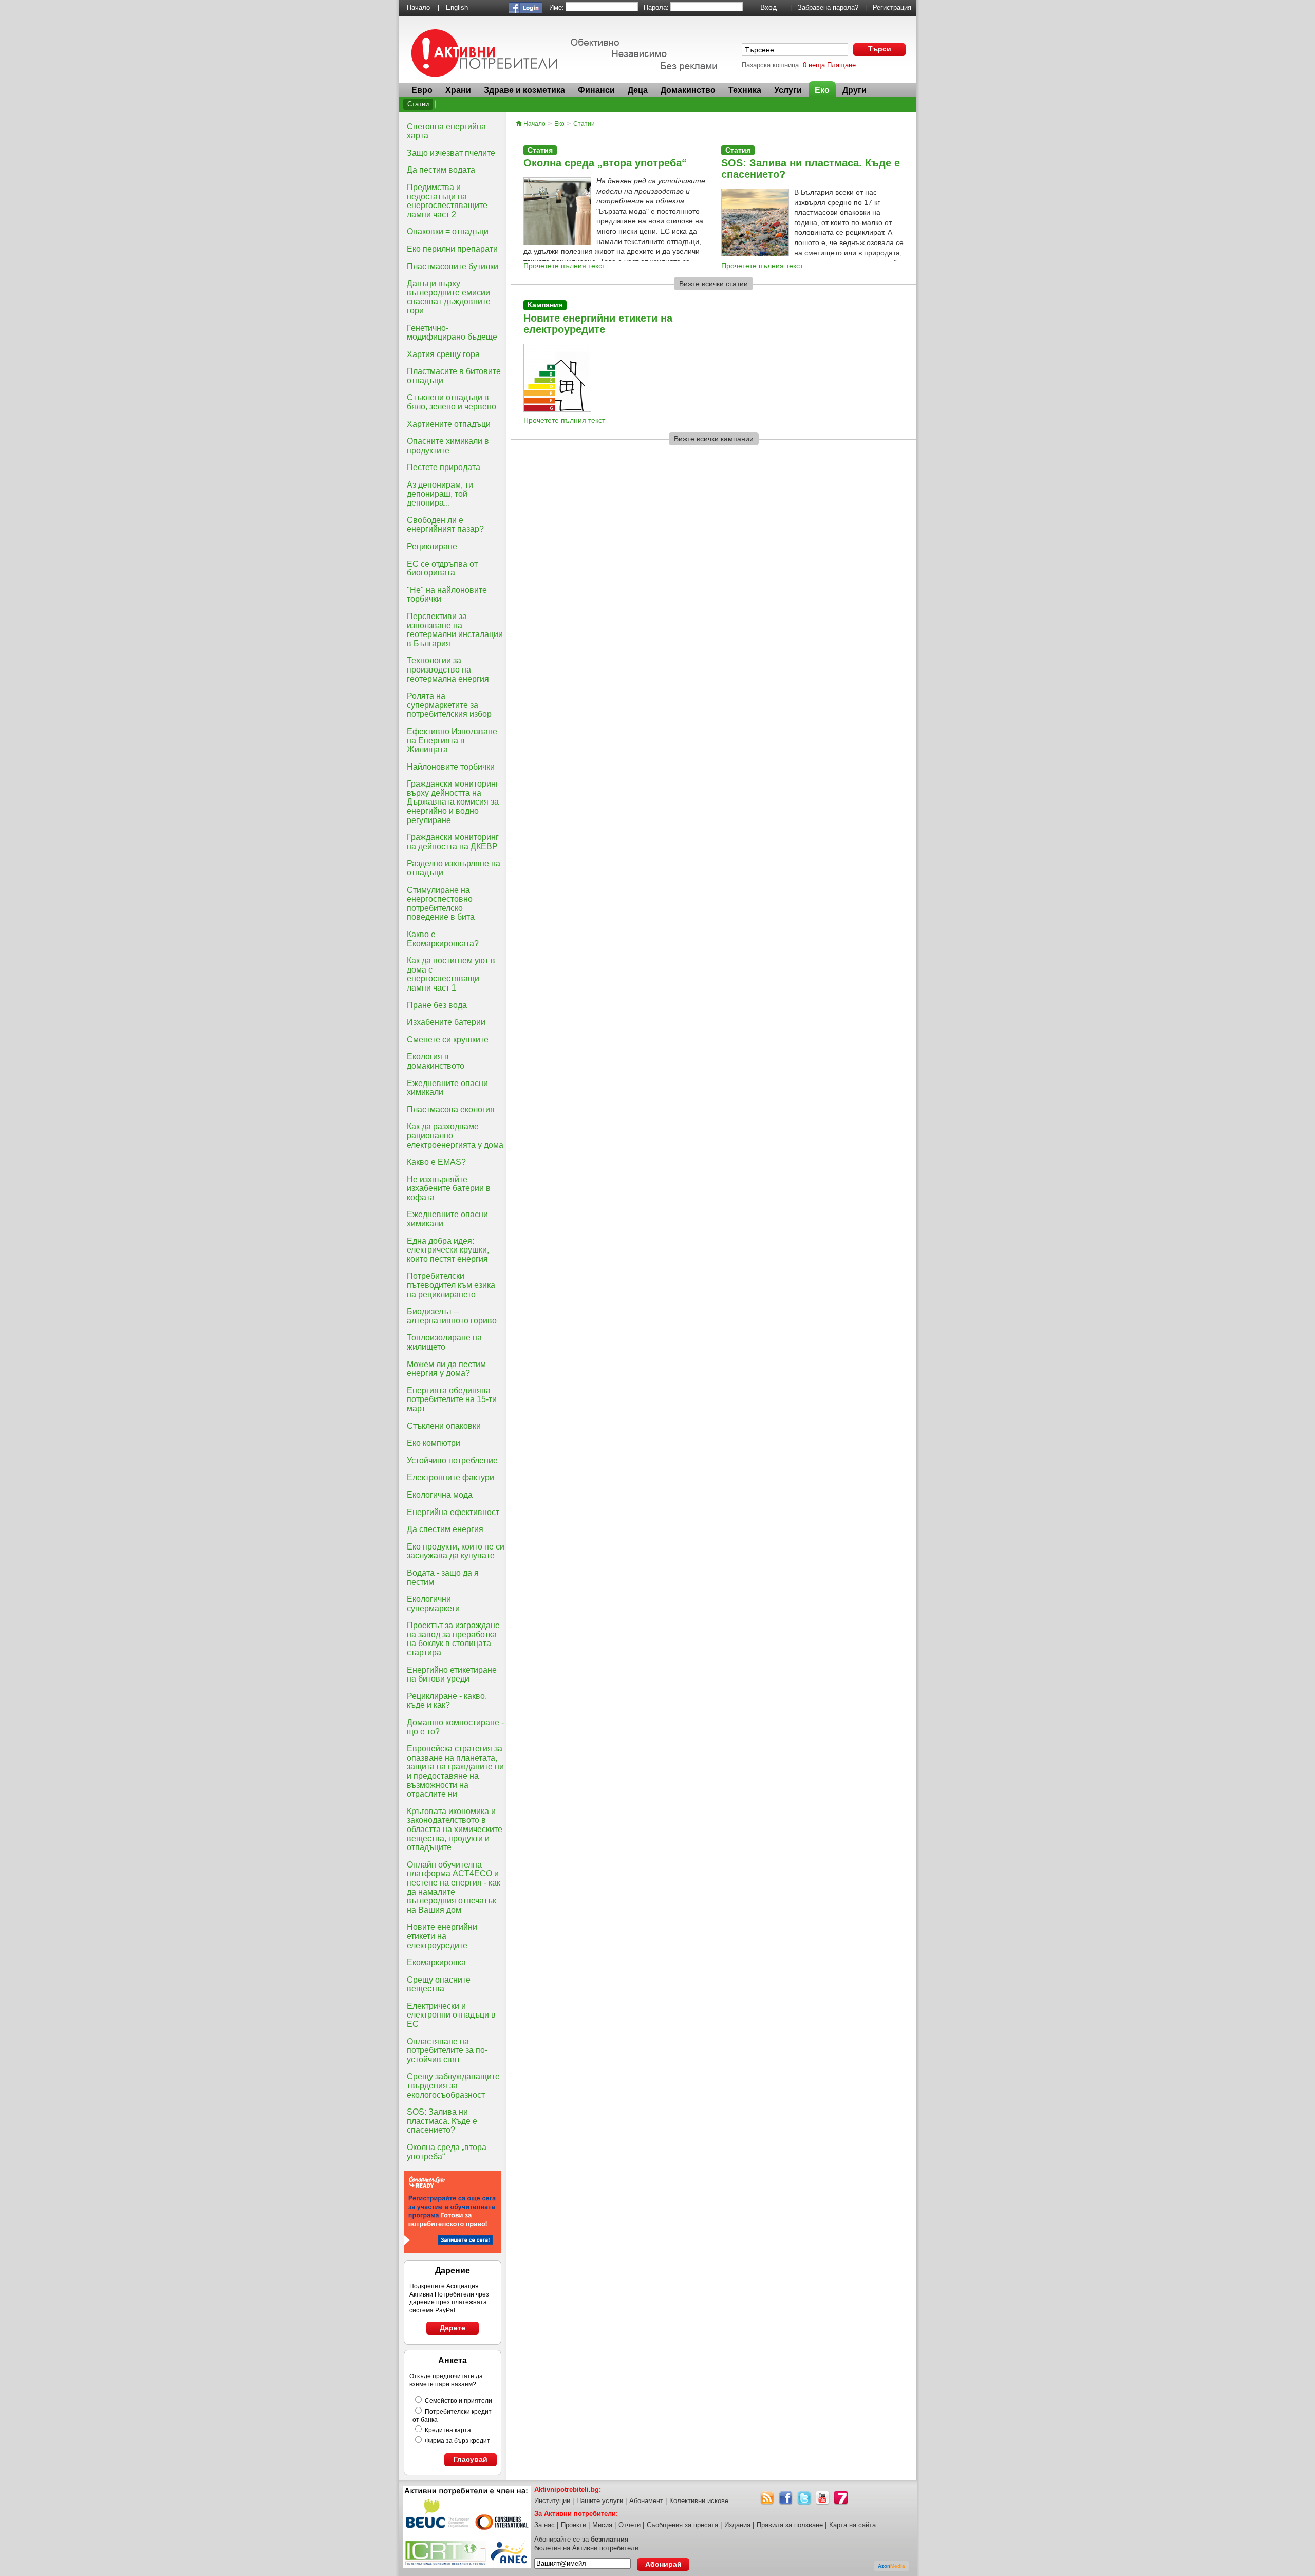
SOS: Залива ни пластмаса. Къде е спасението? (442, 2121)
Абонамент (646, 2501)
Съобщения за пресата (682, 2525)
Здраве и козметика (524, 90)
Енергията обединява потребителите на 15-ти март (452, 1399)
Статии (418, 104)
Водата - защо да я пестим (443, 1578)
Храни (458, 90)
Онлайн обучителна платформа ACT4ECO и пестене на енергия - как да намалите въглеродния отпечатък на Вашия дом (454, 1887)
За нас (544, 2525)
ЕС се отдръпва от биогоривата (442, 568)
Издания (737, 2525)
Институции (552, 2501)
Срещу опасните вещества (439, 1984)
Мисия (602, 2525)
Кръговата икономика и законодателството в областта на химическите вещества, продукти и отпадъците (455, 1829)
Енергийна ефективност (453, 1512)
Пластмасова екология (451, 1109)
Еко (822, 90)
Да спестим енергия (445, 1529)
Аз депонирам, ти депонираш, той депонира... (440, 494)
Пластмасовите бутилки (453, 266)
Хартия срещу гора (443, 354)
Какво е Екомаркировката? (443, 939)
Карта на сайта (852, 2525)
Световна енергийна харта (446, 131)
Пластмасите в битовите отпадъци (454, 376)
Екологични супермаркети (433, 1604)
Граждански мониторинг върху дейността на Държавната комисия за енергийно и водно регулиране (453, 802)
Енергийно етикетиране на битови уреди (452, 1675)
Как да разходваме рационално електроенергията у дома (455, 1135)
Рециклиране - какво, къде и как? (447, 1701)
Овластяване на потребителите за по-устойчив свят (447, 2050)
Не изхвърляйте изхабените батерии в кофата (449, 1188)
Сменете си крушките (448, 1040)
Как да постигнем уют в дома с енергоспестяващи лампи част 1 (451, 974)
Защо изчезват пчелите (451, 153)
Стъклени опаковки (444, 1426)
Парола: (656, 7)
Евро (422, 90)
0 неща (814, 65)
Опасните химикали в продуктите (448, 446)
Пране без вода (437, 1005)
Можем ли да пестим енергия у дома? (446, 1369)
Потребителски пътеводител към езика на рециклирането (451, 1285)
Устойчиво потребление (452, 1460)
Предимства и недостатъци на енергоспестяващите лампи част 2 (447, 201)
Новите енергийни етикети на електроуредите (442, 1936)
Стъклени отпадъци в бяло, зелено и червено (452, 402)
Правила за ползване (790, 2525)
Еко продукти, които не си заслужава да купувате (456, 1551)
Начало (418, 7)
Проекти (574, 2525)
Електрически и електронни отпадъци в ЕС (451, 2015)
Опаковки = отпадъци (448, 231)
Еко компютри (434, 1443)
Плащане (841, 65)
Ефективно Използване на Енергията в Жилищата (452, 740)
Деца (638, 90)
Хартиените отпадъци (449, 424)
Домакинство (688, 90)
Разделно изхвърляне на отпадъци (454, 868)
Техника (745, 90)
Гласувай (471, 2459)
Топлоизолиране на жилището (444, 1342)
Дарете (453, 2328)
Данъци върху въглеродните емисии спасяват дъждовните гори (449, 297)
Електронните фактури (450, 1477)
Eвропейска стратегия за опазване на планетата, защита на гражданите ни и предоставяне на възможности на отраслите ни (455, 1771)
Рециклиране (432, 546)
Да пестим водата (441, 170)
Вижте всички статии (713, 284)
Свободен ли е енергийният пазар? (445, 525)
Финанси (596, 90)
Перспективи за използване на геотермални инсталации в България (455, 630)
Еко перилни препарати (452, 249)
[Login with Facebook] (525, 11)
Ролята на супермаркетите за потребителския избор (449, 705)
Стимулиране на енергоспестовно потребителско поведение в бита (441, 904)
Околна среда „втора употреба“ (447, 2152)
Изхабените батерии (446, 1022)
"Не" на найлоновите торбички (447, 595)
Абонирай (663, 2564)
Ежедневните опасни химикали (447, 1088)
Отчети (630, 2525)
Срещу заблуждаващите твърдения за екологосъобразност (453, 2085)
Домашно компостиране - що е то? (455, 1727)
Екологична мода (440, 1495)
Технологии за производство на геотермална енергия (448, 669)
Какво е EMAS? (436, 1162)
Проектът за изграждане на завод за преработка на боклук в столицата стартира (453, 1639)
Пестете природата (444, 467)
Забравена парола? (828, 7)
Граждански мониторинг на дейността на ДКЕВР (453, 842)
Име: (557, 7)
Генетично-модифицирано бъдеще (452, 333)
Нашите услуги (600, 2501)
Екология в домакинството (436, 1061)
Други (854, 90)
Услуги (788, 90)
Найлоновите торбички (451, 767)
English (457, 7)
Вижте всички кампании (714, 439)
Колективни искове (699, 2501)
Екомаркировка (436, 1962)
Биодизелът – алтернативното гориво (452, 1316)
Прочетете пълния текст (564, 266)
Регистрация (892, 7)
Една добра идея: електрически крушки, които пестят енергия (448, 1250)
